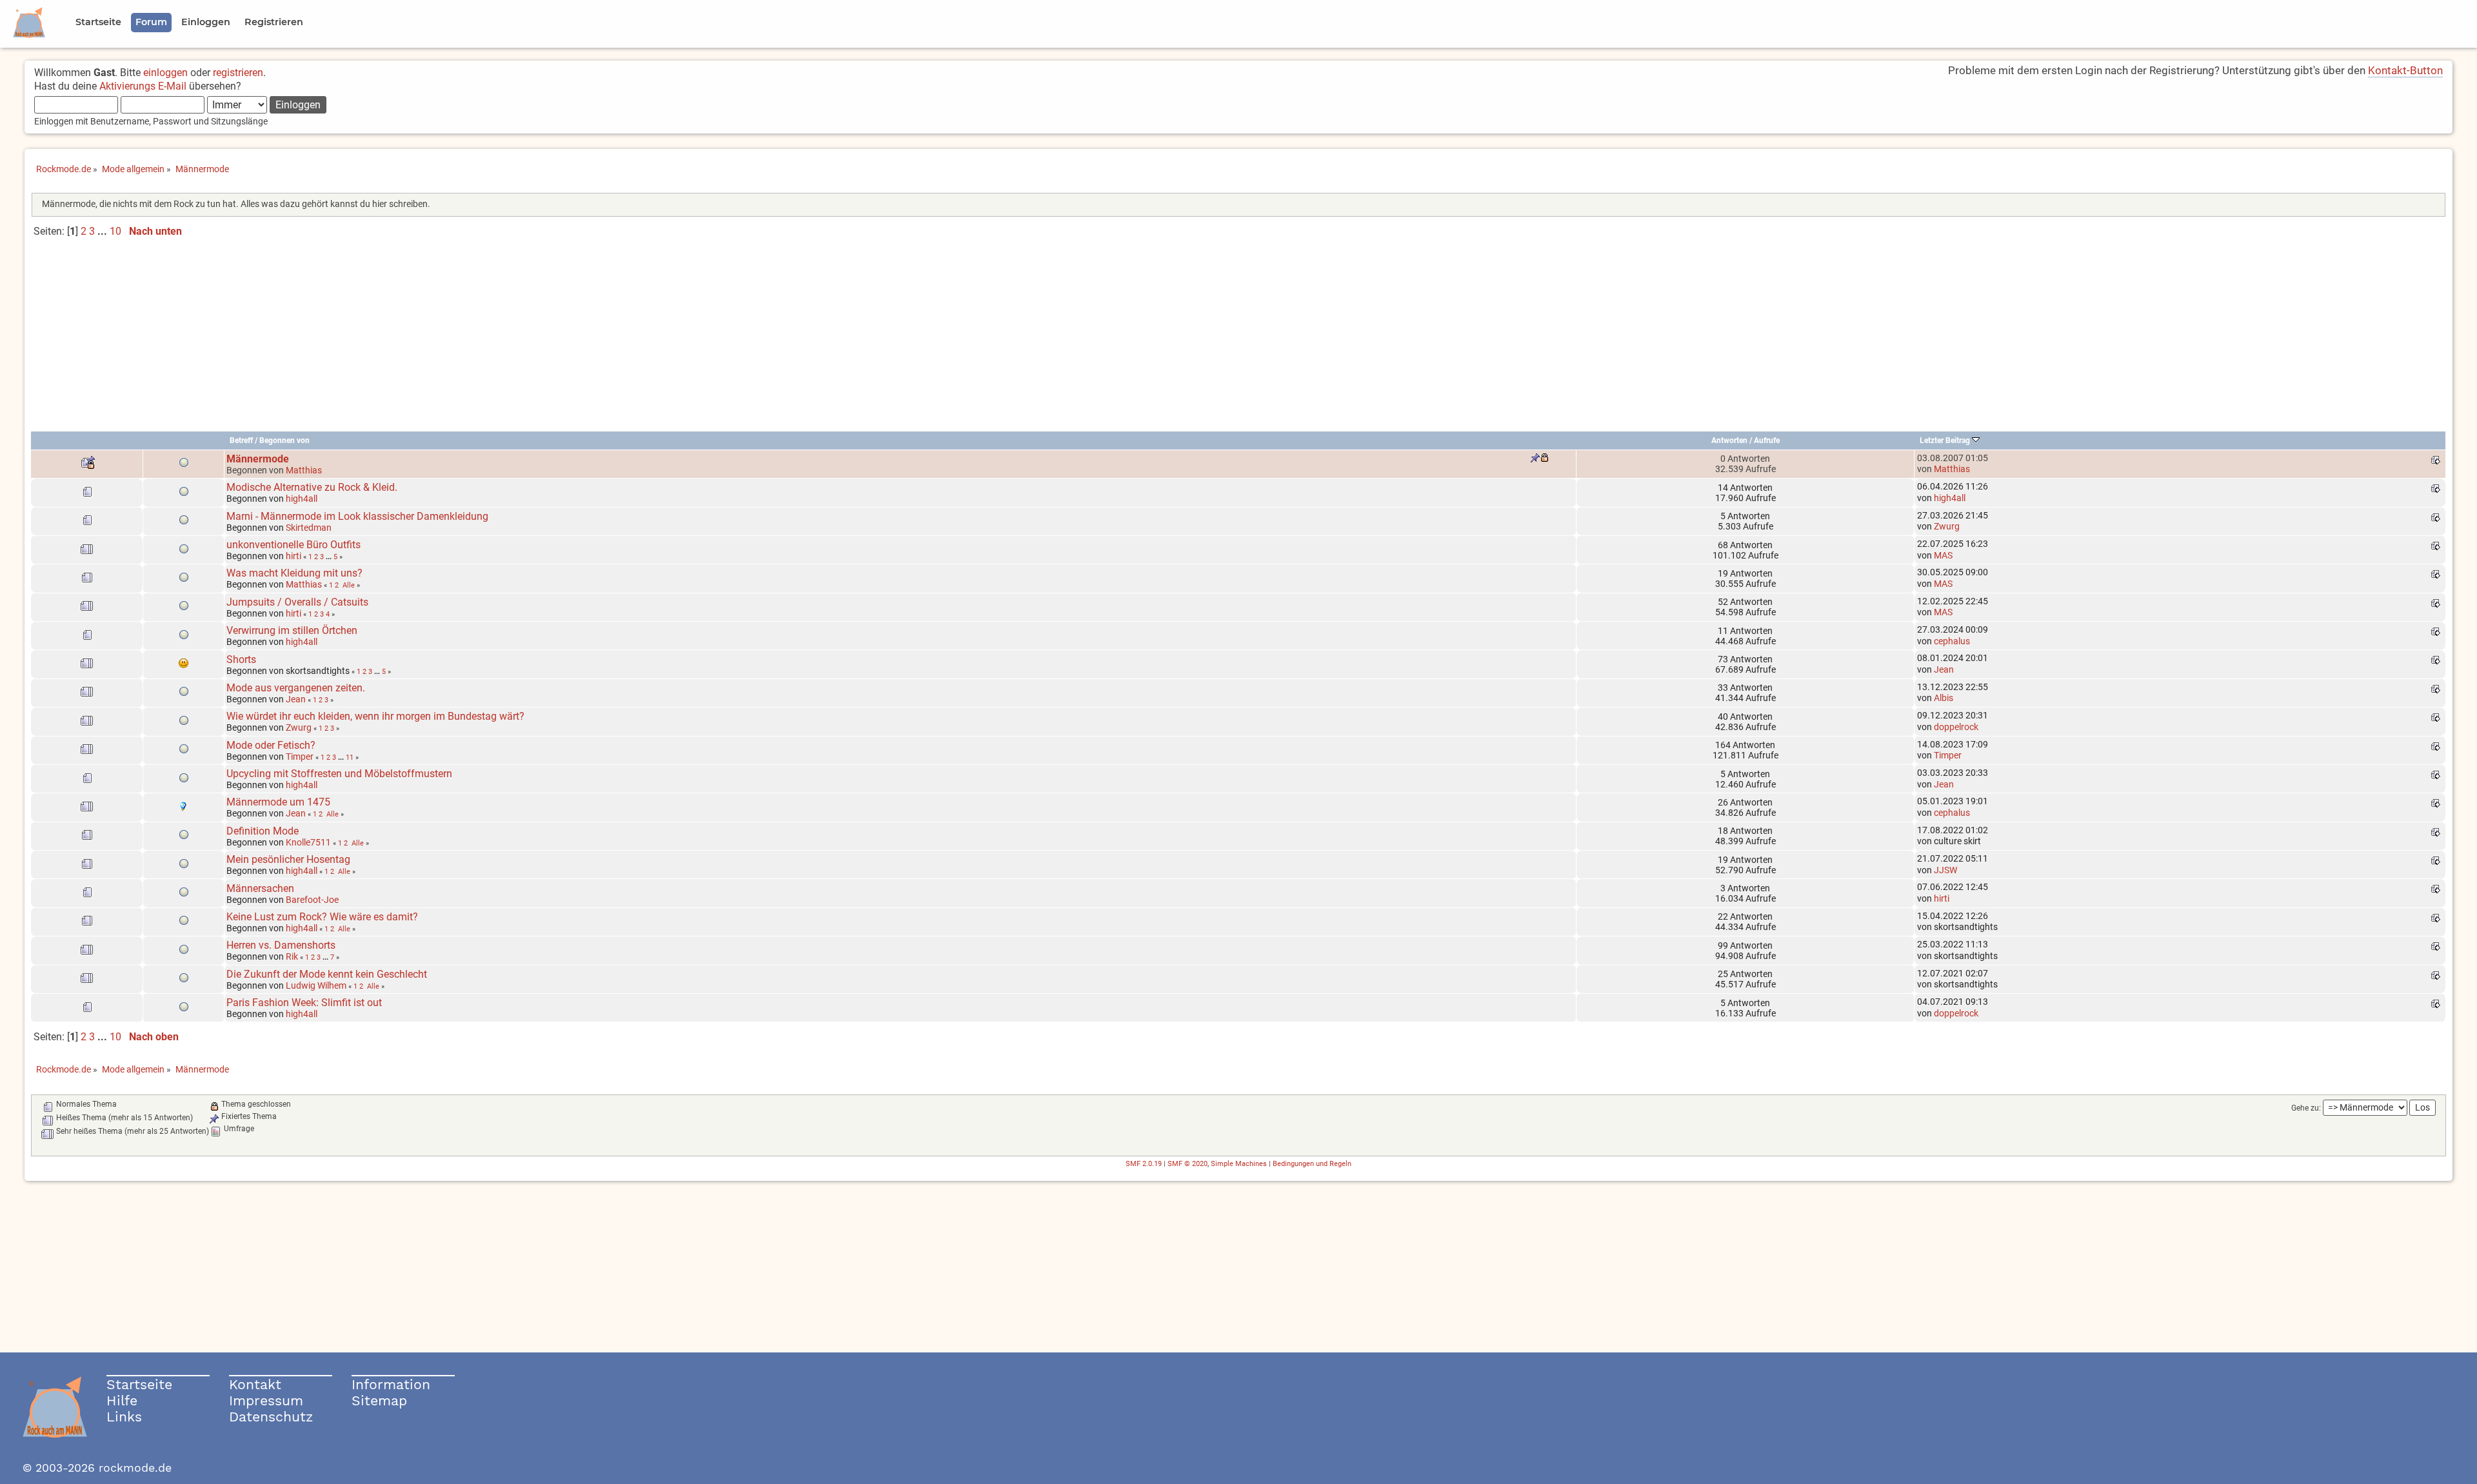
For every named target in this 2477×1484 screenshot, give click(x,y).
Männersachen (260, 888)
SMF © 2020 (1188, 1164)
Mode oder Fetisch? (271, 745)
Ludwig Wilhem (316, 985)
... (104, 231)
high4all (302, 499)
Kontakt (255, 1384)
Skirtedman (309, 528)
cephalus (1952, 641)
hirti (293, 556)
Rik (292, 956)
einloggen (165, 73)
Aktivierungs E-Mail (143, 86)
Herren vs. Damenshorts (281, 945)
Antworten (1729, 440)
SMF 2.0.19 (1144, 1164)
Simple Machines (1239, 1164)
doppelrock (1956, 727)
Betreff (241, 440)
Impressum (266, 1400)
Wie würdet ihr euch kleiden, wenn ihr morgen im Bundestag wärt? (375, 716)
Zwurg (1947, 526)
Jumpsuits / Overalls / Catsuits (297, 602)
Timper (300, 757)
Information (391, 1384)
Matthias (304, 470)
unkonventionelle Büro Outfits (293, 545)
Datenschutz (271, 1417)
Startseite (139, 1384)
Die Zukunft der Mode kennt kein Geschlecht (327, 974)
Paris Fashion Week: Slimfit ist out (304, 1003)
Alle (349, 585)
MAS (1943, 555)
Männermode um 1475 (278, 802)
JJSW (1945, 870)
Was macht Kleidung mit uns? (294, 573)
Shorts (241, 659)
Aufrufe (1767, 440)
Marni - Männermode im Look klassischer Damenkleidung (357, 516)
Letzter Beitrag (1946, 440)
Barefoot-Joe (312, 900)
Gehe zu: (2306, 1108)
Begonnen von (284, 440)
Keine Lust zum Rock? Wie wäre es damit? (322, 917)
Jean (1944, 669)
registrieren (238, 73)
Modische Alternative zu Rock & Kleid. (312, 487)
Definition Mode (263, 831)
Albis (1944, 698)
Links (124, 1417)
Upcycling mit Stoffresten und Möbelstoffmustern (339, 774)
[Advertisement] (1238, 340)
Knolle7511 (308, 842)
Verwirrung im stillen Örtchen (292, 630)
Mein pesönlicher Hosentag (288, 859)
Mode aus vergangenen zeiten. (296, 688)
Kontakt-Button (2405, 70)
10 (115, 231)
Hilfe (122, 1400)
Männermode (258, 459)
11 (350, 757)
